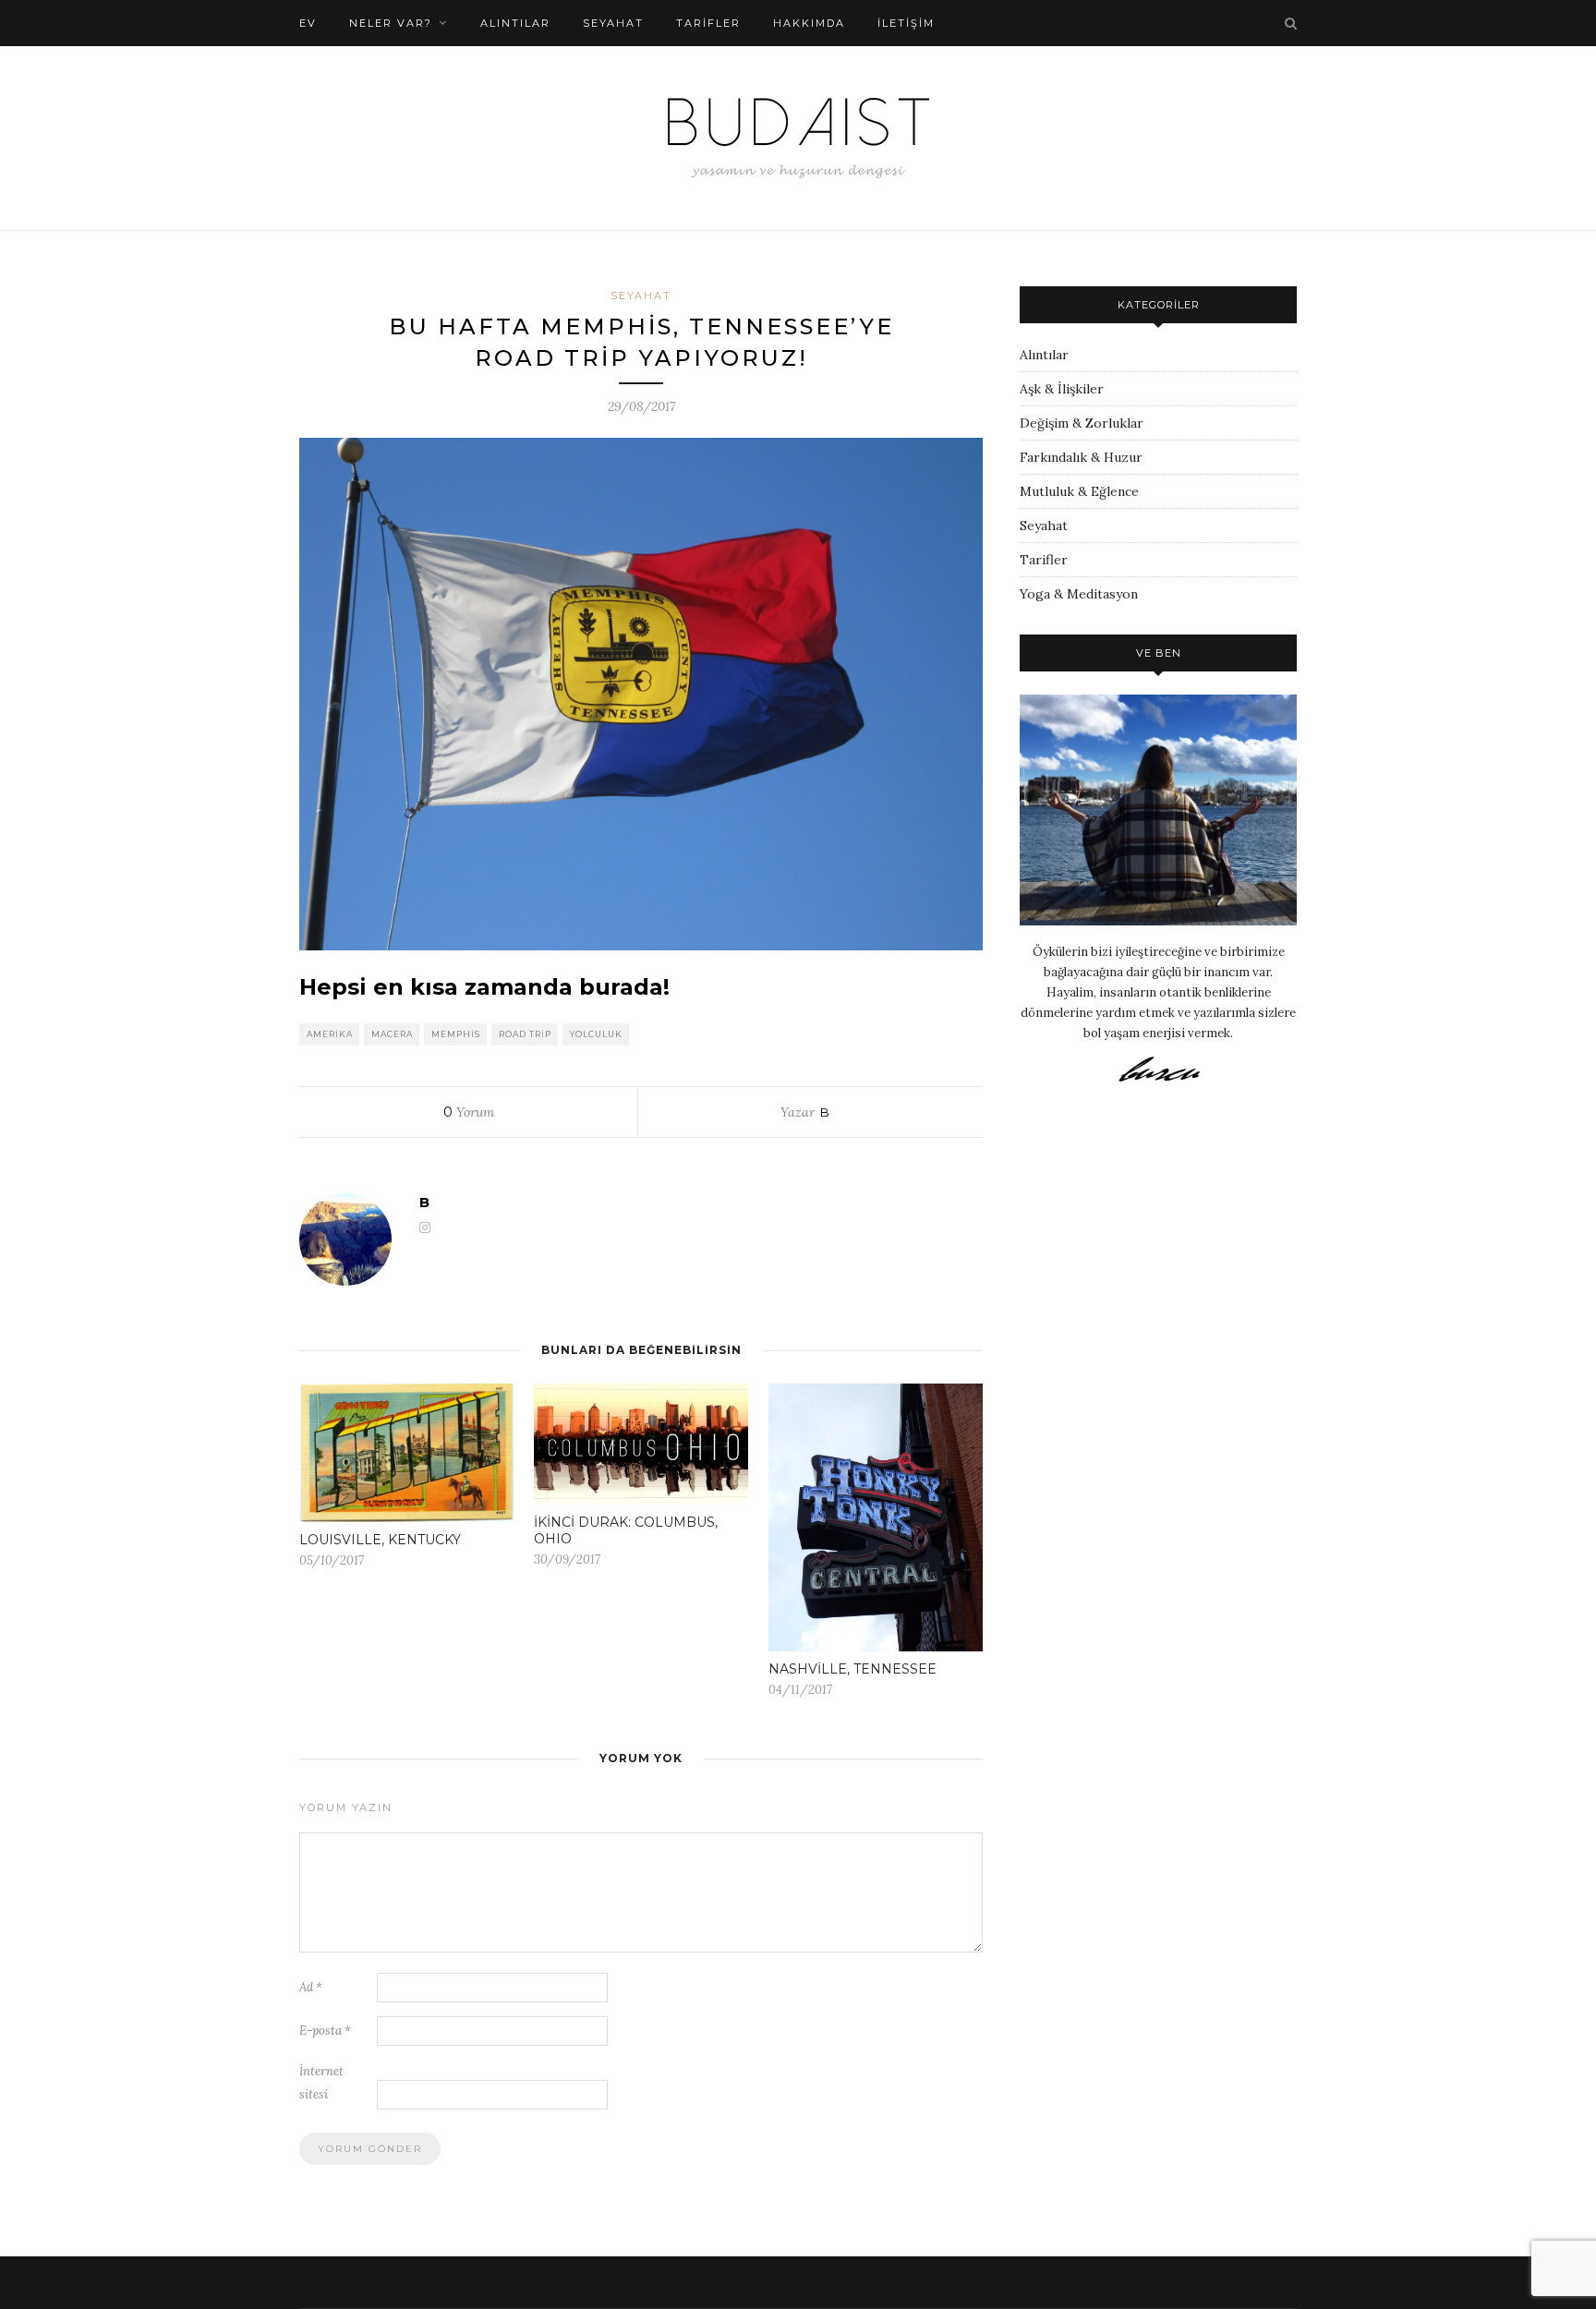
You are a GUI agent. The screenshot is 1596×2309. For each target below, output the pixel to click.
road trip (525, 1034)
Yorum (469, 1112)
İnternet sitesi (321, 2083)
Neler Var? (391, 23)
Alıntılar (515, 23)
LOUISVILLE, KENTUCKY (380, 1540)
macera (392, 1034)
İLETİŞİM (906, 23)
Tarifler (1044, 560)
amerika (330, 1034)
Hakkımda (809, 23)
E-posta (325, 2031)
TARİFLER (708, 23)
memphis (456, 1034)
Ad (311, 1987)
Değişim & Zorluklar (1082, 423)
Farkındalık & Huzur (1081, 457)
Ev (308, 23)
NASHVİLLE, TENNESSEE (852, 1669)
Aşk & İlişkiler (1062, 389)
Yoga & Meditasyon (1079, 594)
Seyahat (613, 23)
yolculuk (596, 1034)
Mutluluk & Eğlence (1079, 491)
